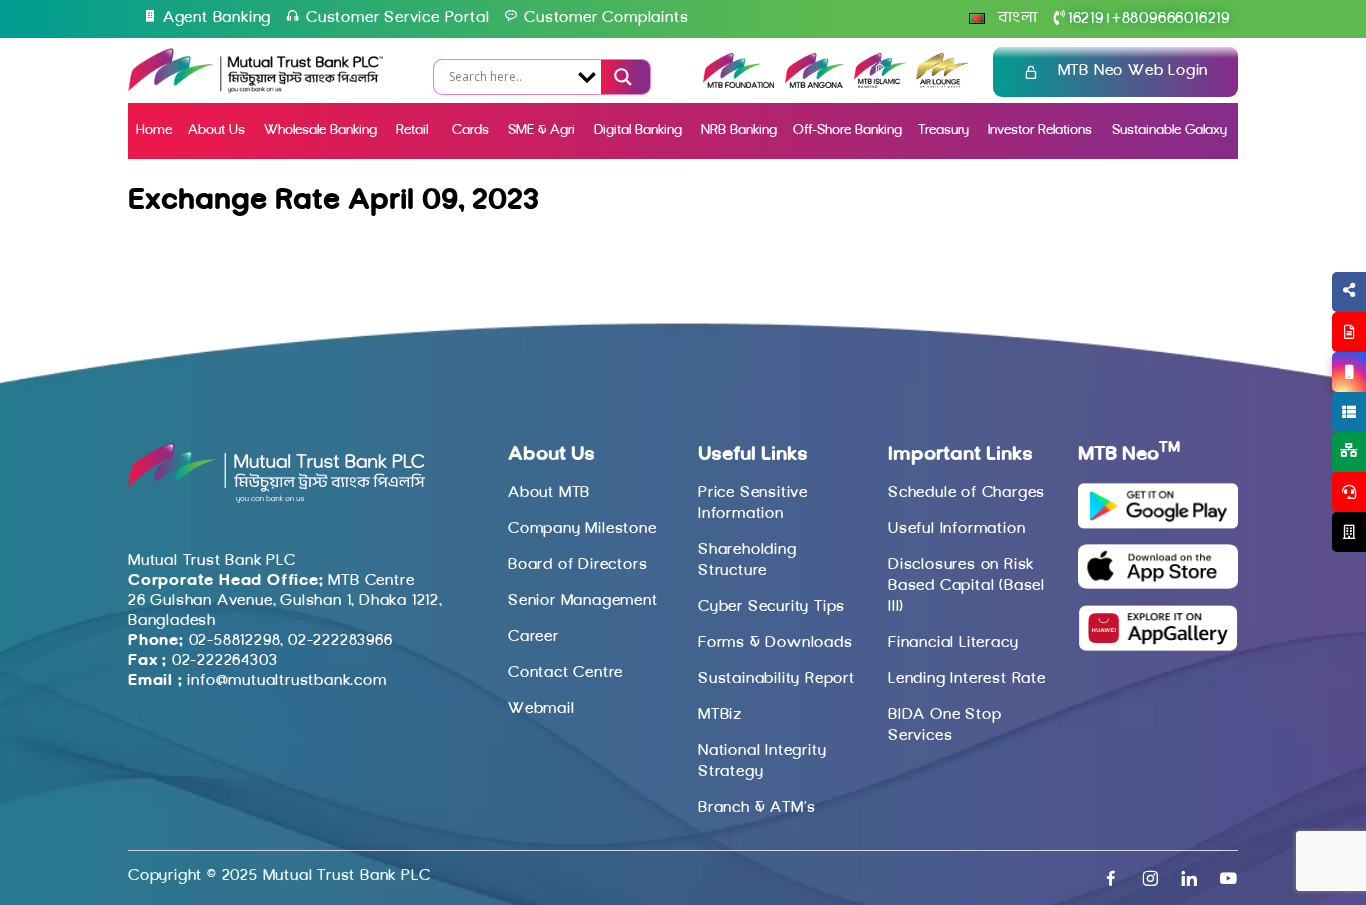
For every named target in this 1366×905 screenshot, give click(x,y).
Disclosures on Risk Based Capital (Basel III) (966, 586)
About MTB (549, 493)
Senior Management (583, 601)
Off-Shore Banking (847, 130)
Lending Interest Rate (967, 679)
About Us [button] (216, 130)
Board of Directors (577, 565)
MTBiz (720, 715)
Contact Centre (565, 673)
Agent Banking (217, 18)
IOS (1302, 396)
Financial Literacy (953, 643)
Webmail (541, 709)
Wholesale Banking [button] (320, 130)
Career (533, 637)
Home (154, 130)
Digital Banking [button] (638, 130)
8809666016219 (1171, 19)
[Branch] (1349, 532)
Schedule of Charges (966, 493)
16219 (1086, 19)
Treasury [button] (943, 130)
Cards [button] (470, 130)
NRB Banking (739, 130)
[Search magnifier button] (621, 77)
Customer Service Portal (397, 18)
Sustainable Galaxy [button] (1169, 130)
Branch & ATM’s (757, 808)
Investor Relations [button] (1040, 130)
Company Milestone (582, 529)
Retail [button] (414, 130)
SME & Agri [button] (541, 130)
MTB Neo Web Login (1133, 71)
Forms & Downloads (775, 643)
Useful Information (956, 529)
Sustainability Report (776, 679)
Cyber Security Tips (771, 607)
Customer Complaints (606, 18)
